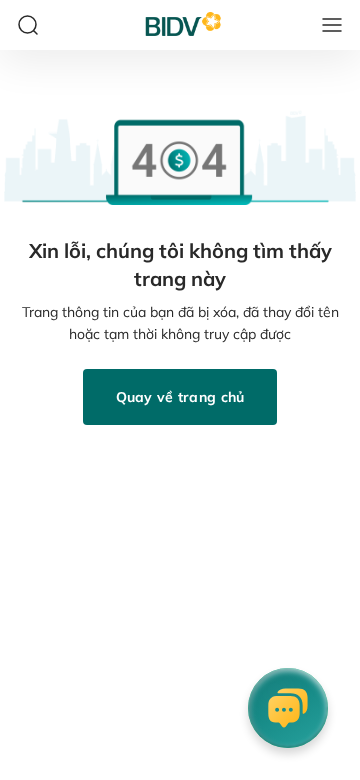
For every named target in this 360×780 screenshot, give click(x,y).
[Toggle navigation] (332, 25)
